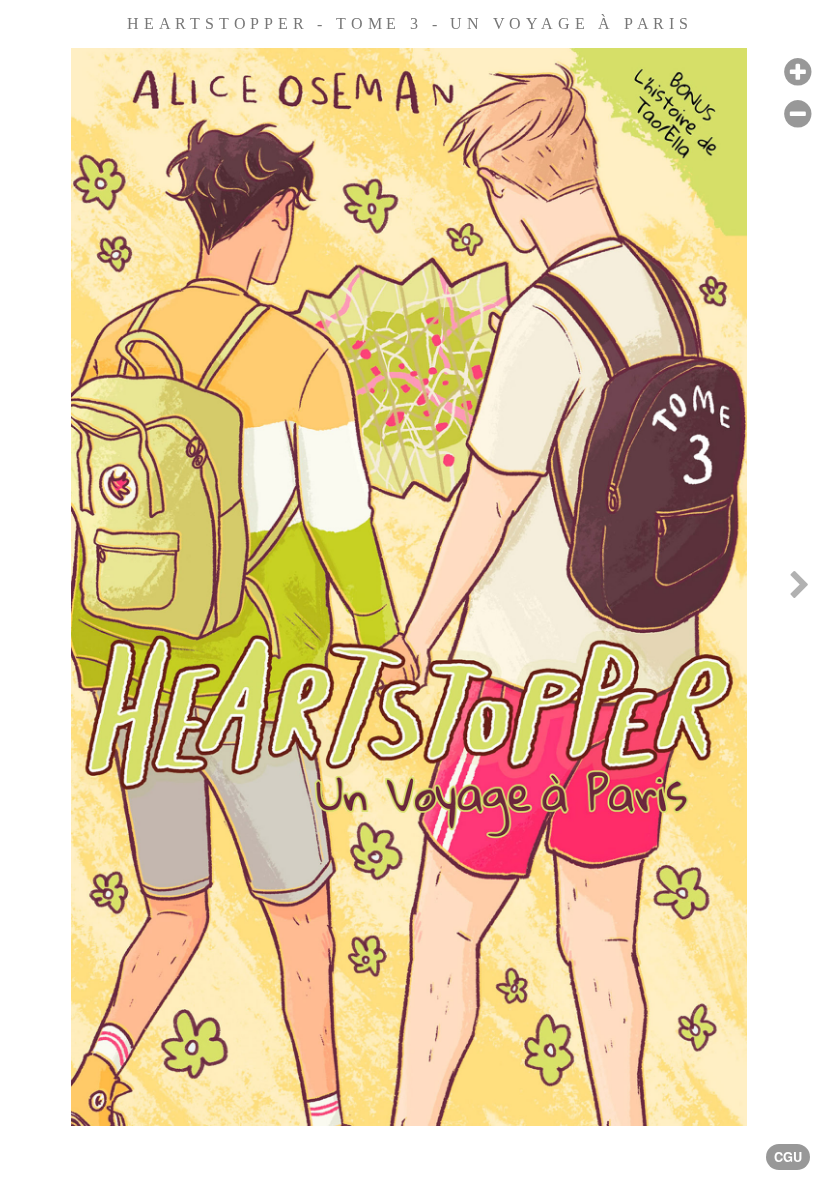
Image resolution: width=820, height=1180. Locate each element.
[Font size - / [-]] (797, 114)
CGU (788, 1157)
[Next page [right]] (799, 590)
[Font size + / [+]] (797, 72)
